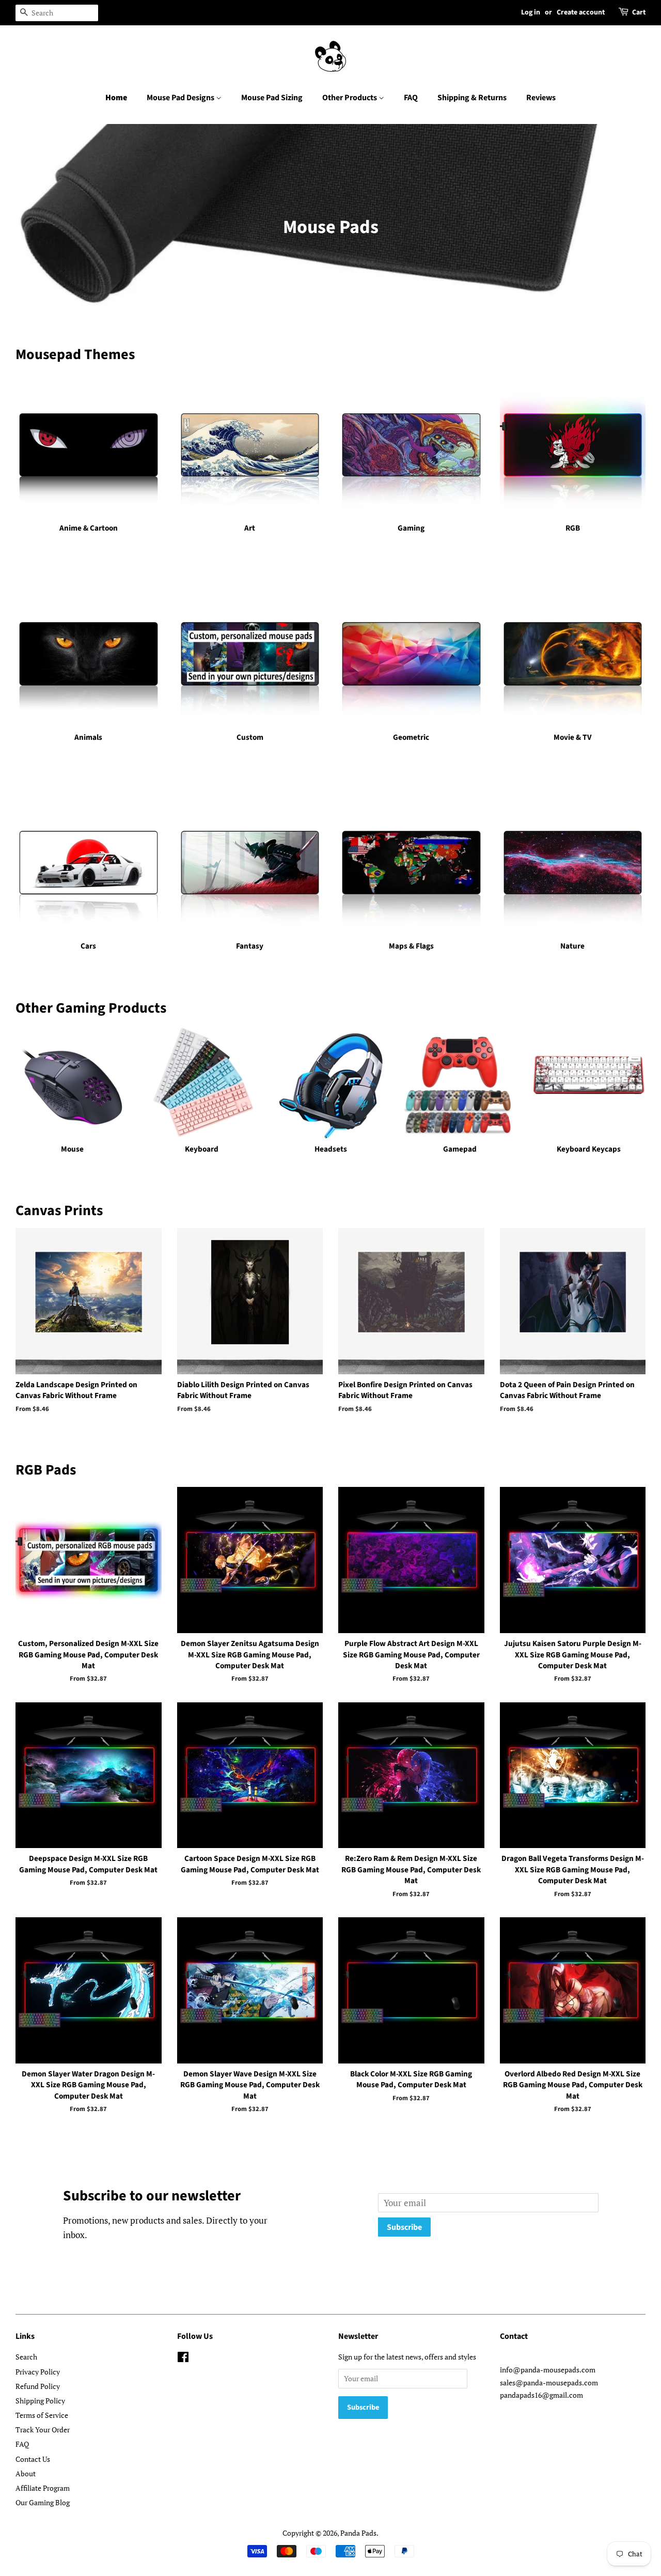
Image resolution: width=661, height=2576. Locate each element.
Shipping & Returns (472, 98)
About (26, 2473)
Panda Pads (358, 2533)
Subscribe (404, 2227)
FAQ (411, 98)
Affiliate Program (43, 2488)
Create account (581, 12)
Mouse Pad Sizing (272, 98)
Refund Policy (38, 2386)
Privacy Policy (38, 2372)
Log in (531, 12)
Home (116, 98)
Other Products (350, 98)
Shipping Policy (40, 2401)
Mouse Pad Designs (181, 98)
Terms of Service (42, 2415)
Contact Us (33, 2459)
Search (26, 2357)
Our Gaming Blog (43, 2502)
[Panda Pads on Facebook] (183, 2359)
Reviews (541, 98)
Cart (639, 12)
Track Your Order (43, 2430)
